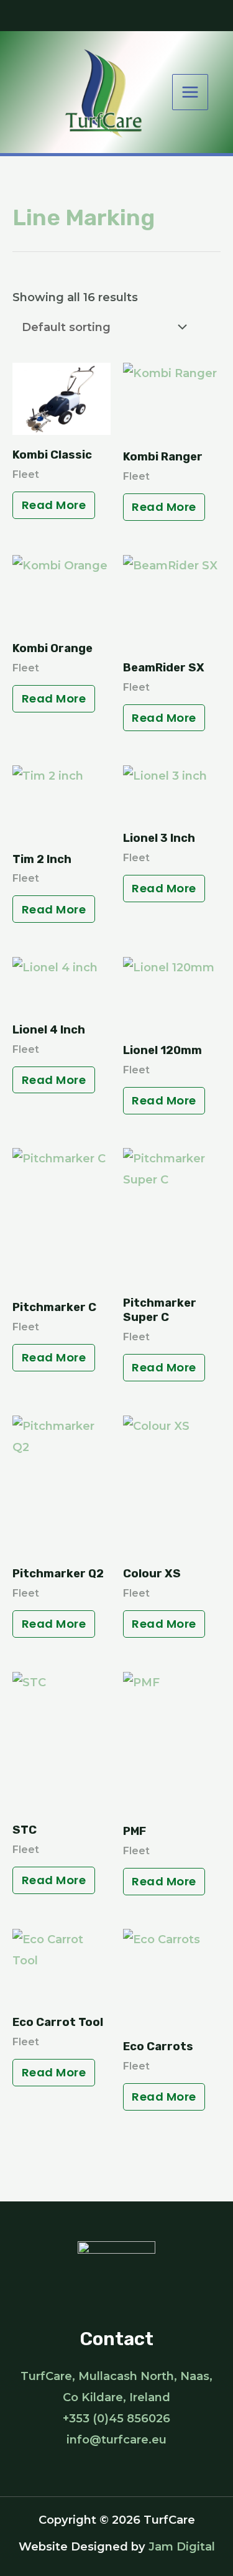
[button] (116, 16)
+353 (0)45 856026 (116, 2418)
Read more (54, 505)
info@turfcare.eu (116, 2439)
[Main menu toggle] (190, 92)
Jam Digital (182, 2546)
